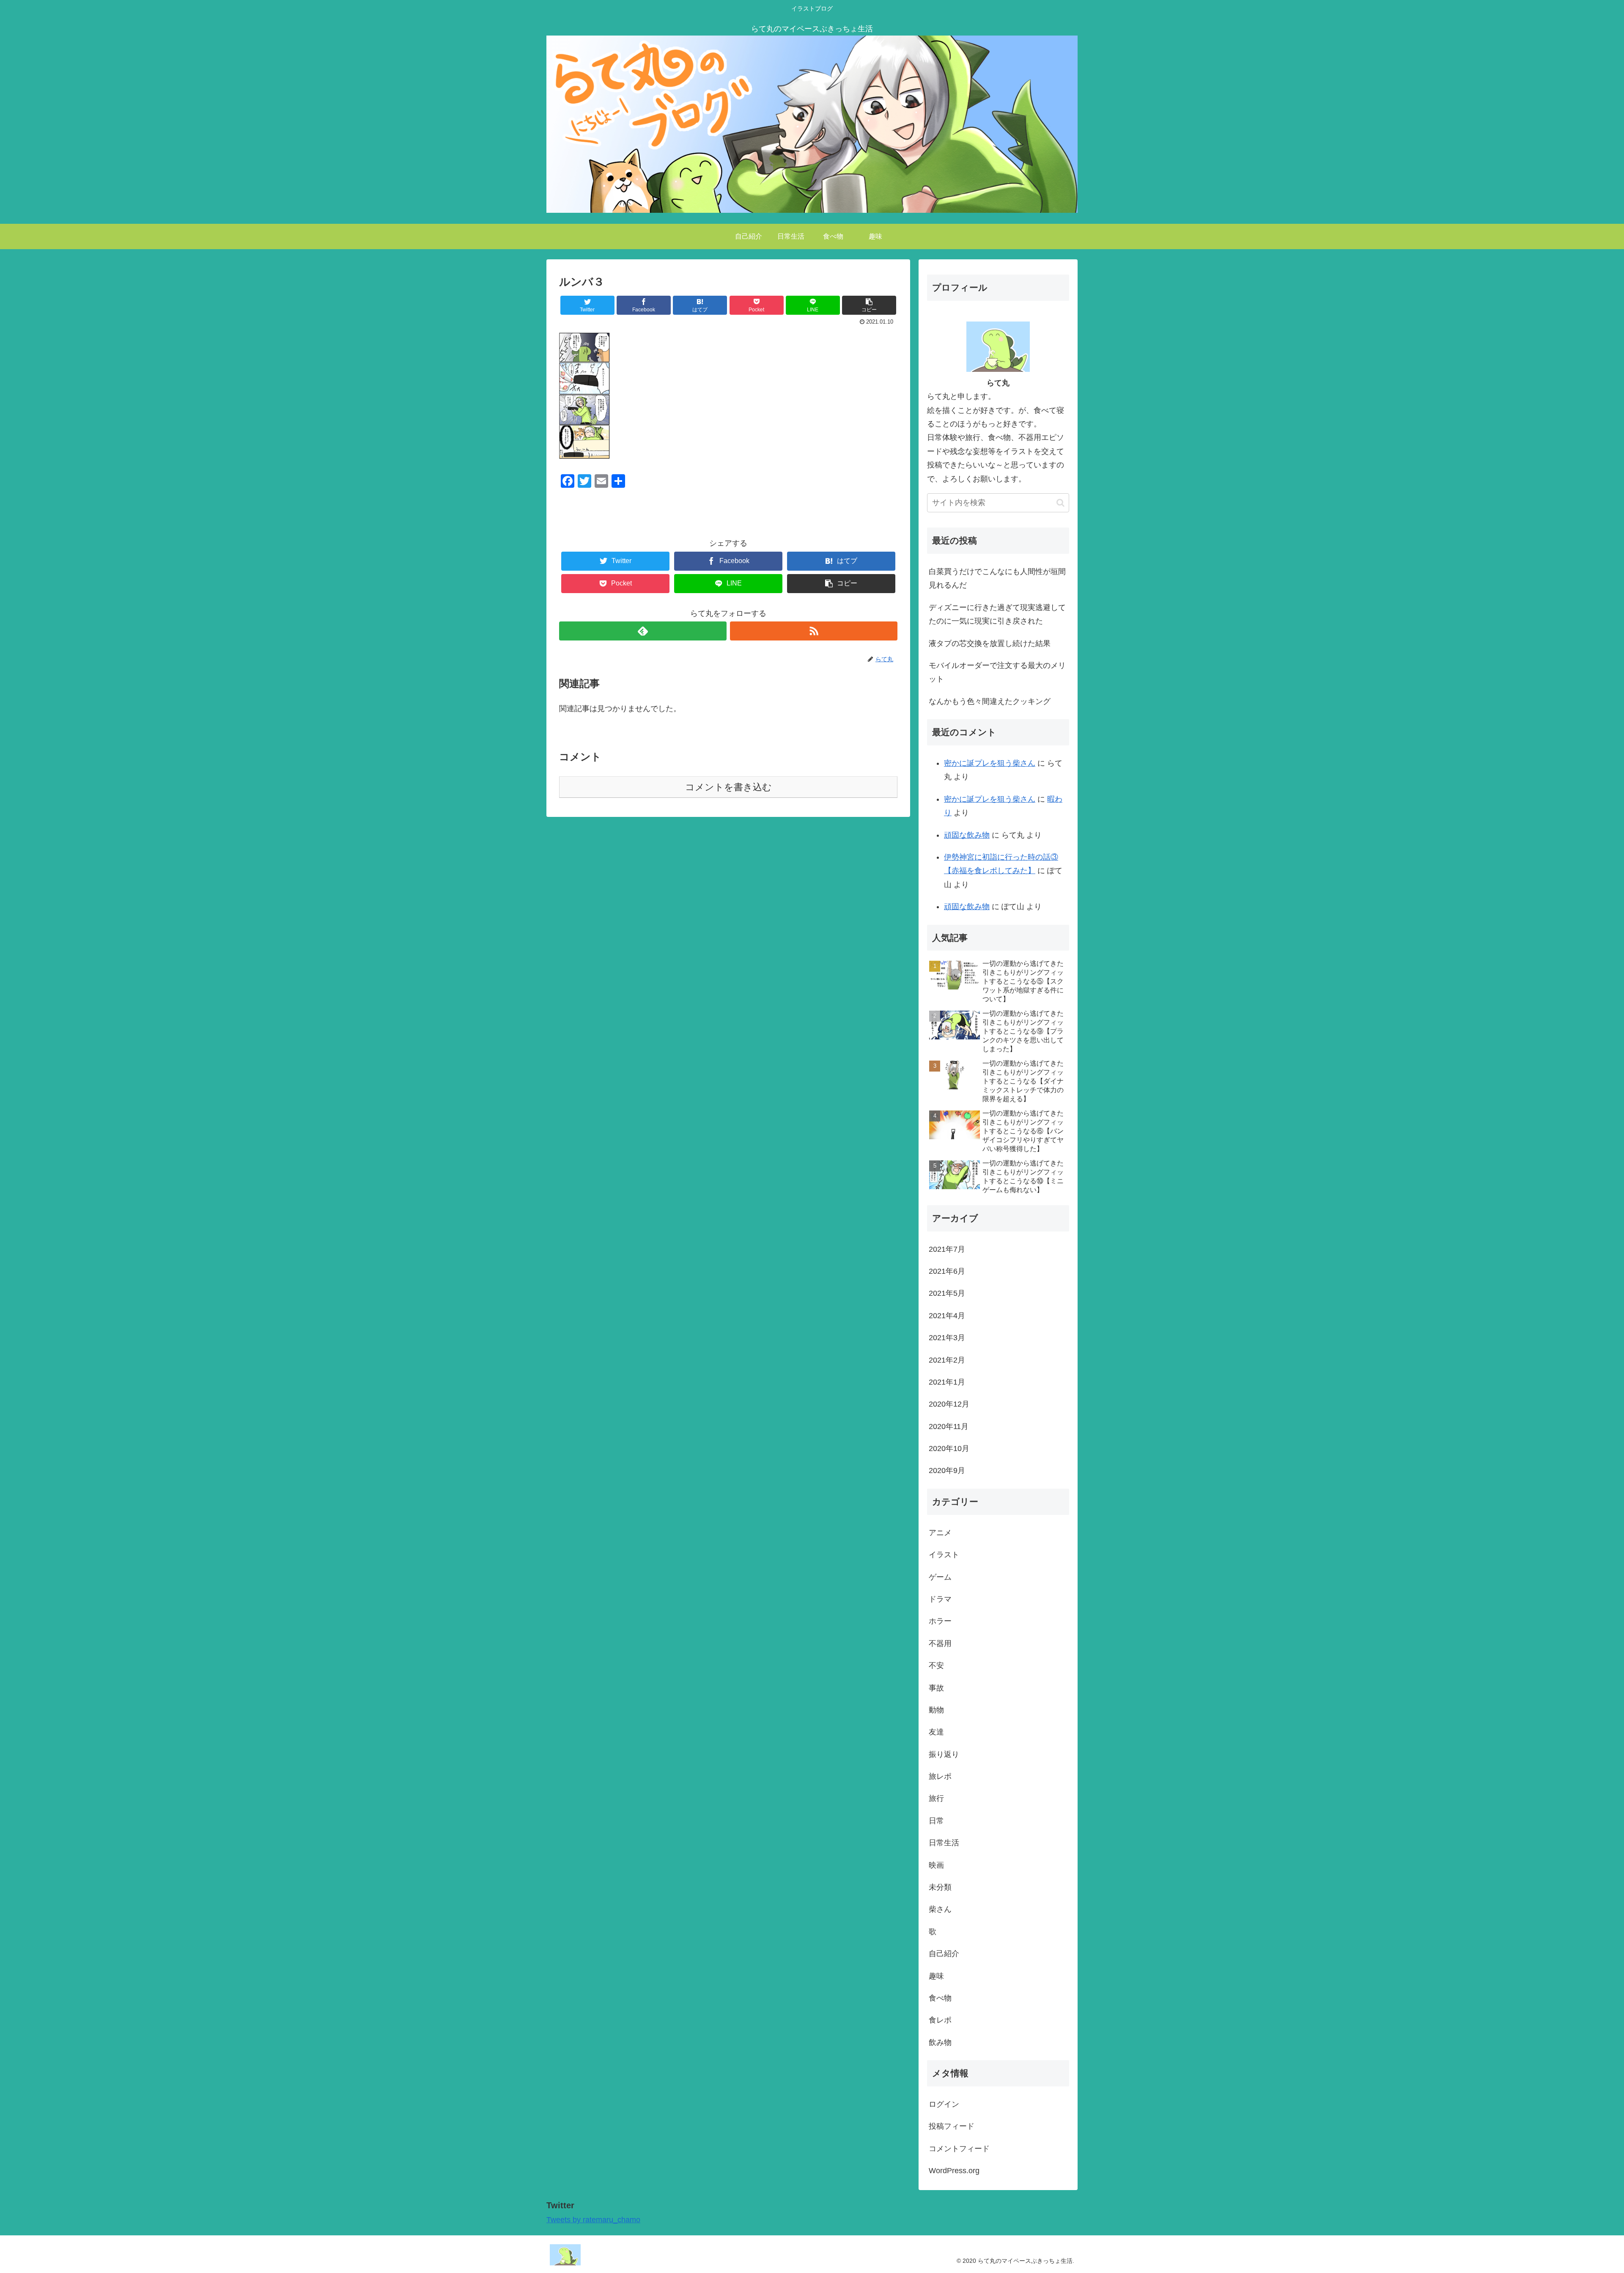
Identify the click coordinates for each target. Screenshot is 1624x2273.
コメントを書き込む (728, 787)
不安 (936, 1666)
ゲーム (940, 1577)
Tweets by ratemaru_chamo (593, 2220)
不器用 (940, 1644)
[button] (1060, 503)
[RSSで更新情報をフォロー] (814, 631)
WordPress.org (954, 2171)
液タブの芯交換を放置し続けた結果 (990, 643)
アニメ (940, 1533)
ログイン (944, 2104)
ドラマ (940, 1599)
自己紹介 (944, 1954)
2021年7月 (947, 1249)
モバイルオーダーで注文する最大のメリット (997, 672)
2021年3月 (947, 1338)
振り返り (944, 1754)
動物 (936, 1710)
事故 (936, 1688)
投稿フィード (952, 2126)
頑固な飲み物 (967, 835)
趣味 (936, 1976)
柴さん (940, 1909)
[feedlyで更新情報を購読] (643, 631)
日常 (936, 1821)
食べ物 (940, 1998)
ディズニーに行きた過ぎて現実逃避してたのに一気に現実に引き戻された (997, 614)
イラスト (944, 1555)
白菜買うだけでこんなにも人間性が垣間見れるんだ (997, 578)
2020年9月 (947, 1470)
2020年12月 (949, 1404)
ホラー (940, 1621)
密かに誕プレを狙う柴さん (990, 763)
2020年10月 (949, 1448)
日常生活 (944, 1843)
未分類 (940, 1887)
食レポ (940, 2020)
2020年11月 (949, 1426)
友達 (936, 1732)
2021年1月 (947, 1382)
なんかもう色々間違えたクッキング (990, 701)
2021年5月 (947, 1293)
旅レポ (940, 1776)
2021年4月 (947, 1316)
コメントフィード (959, 2149)
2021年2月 (947, 1360)
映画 (936, 1865)
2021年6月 (947, 1271)
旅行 (936, 1798)
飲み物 (940, 2042)
